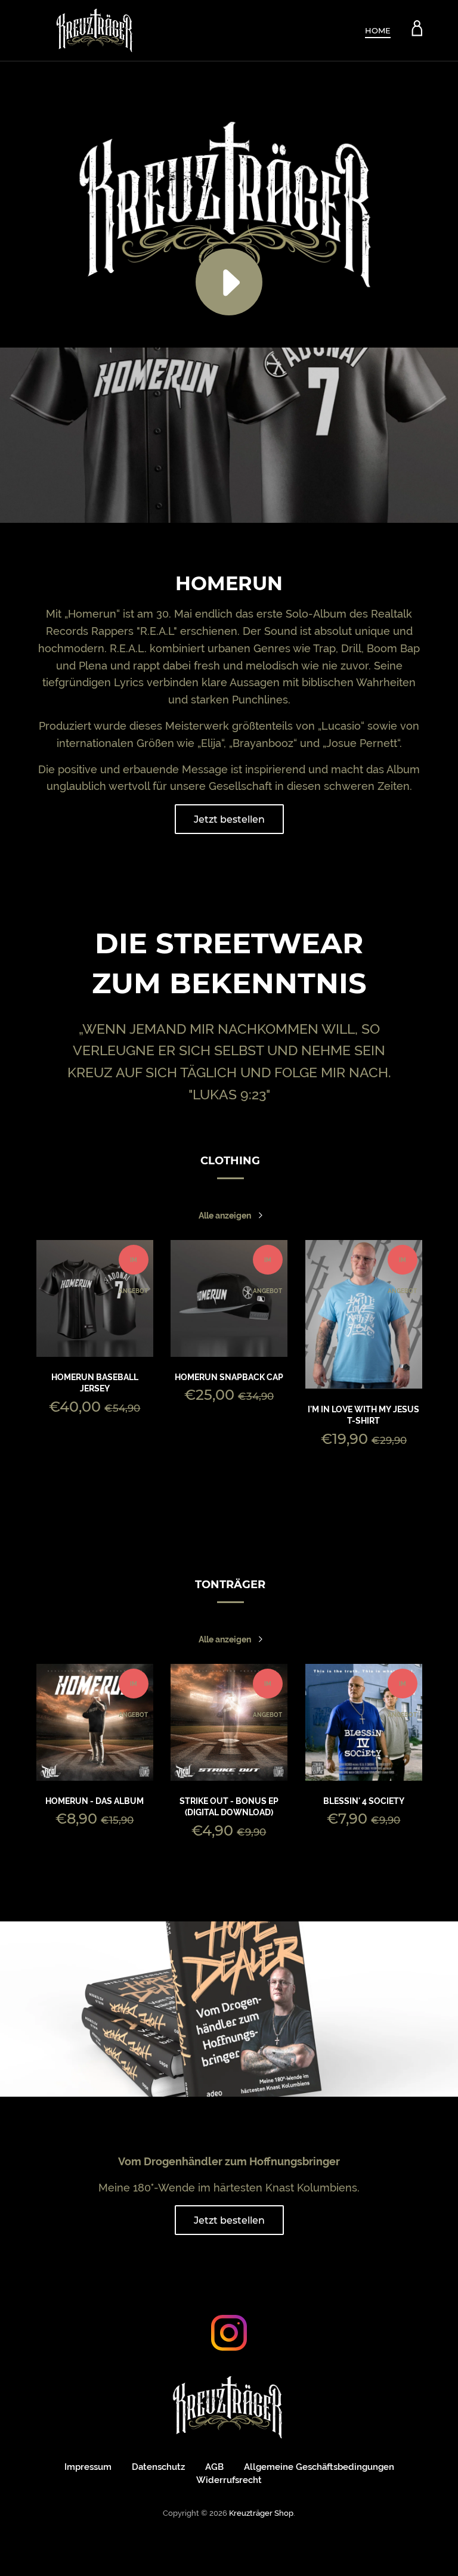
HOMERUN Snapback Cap (229, 1377)
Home (378, 30)
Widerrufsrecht (229, 2480)
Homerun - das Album (95, 1801)
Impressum (88, 2467)
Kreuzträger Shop (261, 2513)
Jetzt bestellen (229, 819)
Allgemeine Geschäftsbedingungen (319, 2467)
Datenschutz (158, 2467)
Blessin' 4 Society (364, 1801)
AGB (214, 2467)
